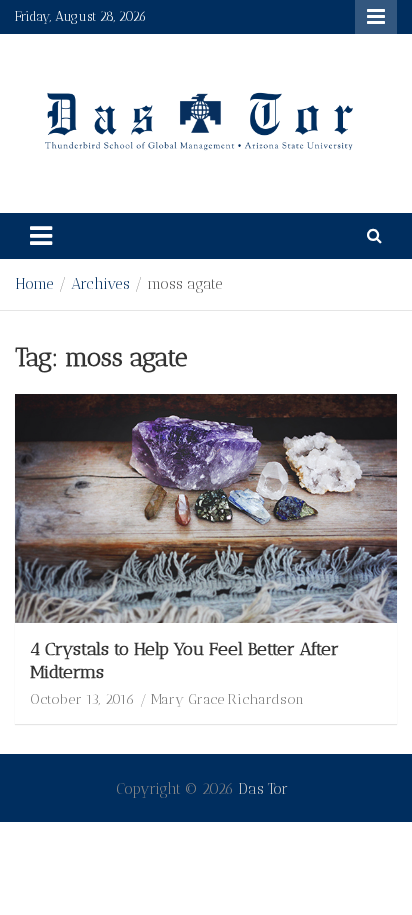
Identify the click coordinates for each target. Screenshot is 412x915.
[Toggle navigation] (41, 236)
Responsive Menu (376, 17)
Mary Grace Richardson (227, 699)
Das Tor (263, 789)
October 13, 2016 (82, 699)
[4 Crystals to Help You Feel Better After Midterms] (206, 508)
